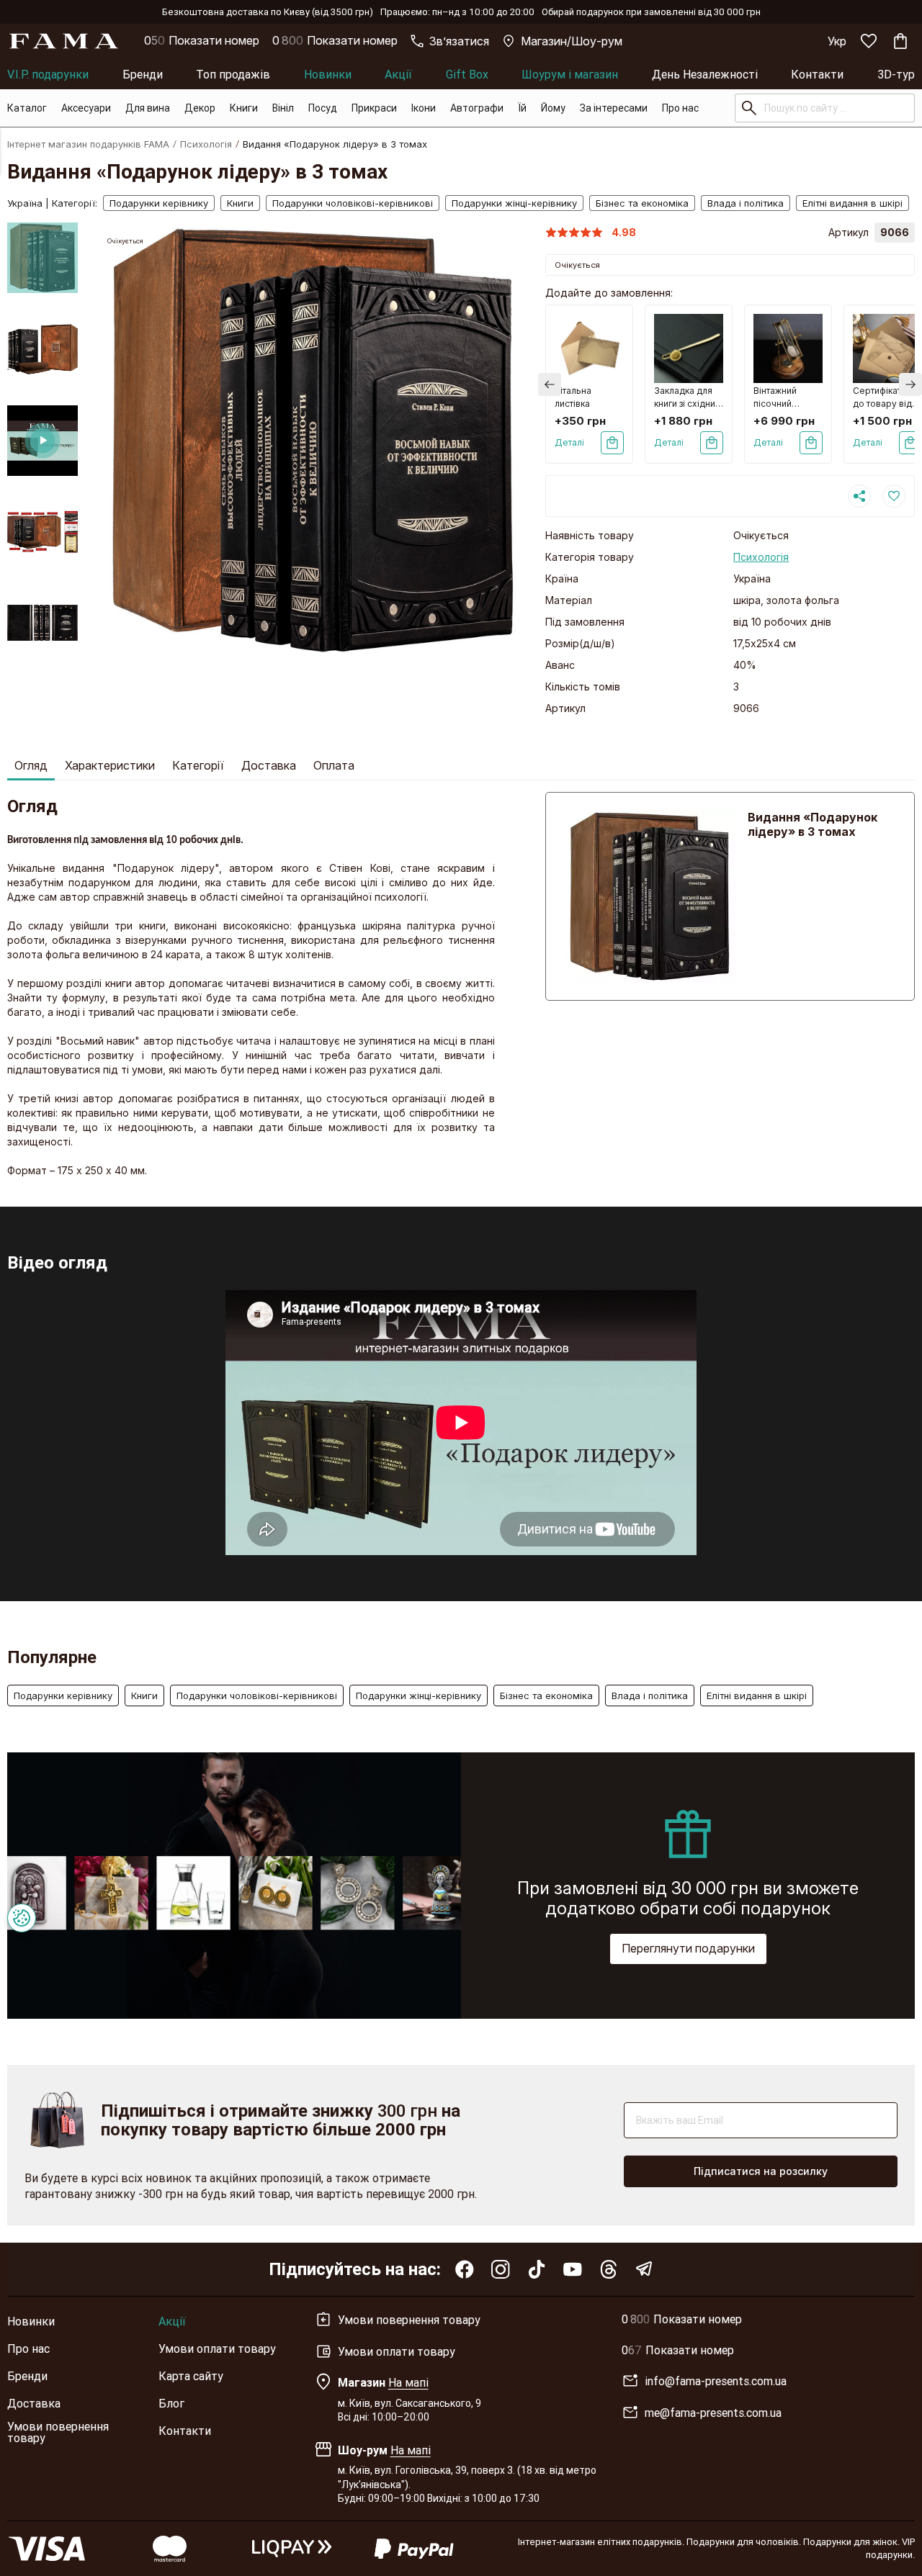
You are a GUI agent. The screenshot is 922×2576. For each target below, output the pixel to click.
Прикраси (374, 108)
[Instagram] (501, 2269)
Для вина (148, 108)
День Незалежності (705, 74)
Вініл (283, 108)
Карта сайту (191, 2376)
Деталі (569, 442)
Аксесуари (86, 108)
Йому (553, 108)
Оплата (334, 765)
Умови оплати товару (217, 2348)
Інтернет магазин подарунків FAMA (88, 144)
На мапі (408, 2382)
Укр (837, 41)
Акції (398, 74)
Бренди (143, 74)
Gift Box (467, 74)
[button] (42, 234)
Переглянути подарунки (688, 1948)
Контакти (817, 74)
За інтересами (614, 108)
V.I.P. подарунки (48, 74)
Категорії (198, 765)
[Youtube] (573, 2269)
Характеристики (110, 765)
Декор (200, 108)
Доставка (269, 765)
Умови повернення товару (58, 2432)
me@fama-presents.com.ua (713, 2413)
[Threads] (609, 2269)
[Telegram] (645, 2269)
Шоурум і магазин (570, 74)
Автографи (477, 108)
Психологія (206, 144)
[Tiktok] (537, 2269)
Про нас (680, 108)
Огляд (31, 765)
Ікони (424, 108)
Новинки (328, 74)
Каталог (27, 108)
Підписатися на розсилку (761, 2171)
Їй (522, 108)
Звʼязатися (459, 41)
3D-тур (896, 74)
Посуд (323, 108)
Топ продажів (233, 74)
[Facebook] (465, 2269)
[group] (313, 440)
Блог (171, 2403)
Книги (244, 108)
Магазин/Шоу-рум (572, 41)
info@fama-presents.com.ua (716, 2381)
